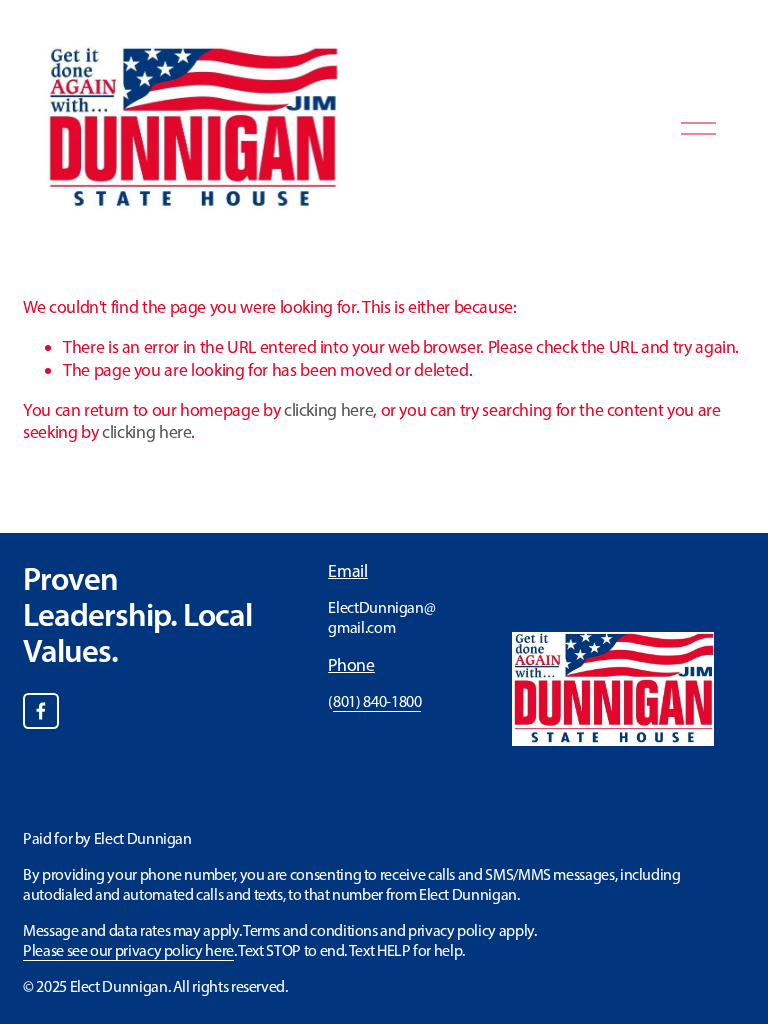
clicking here (328, 409)
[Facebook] (41, 711)
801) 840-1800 (377, 701)
